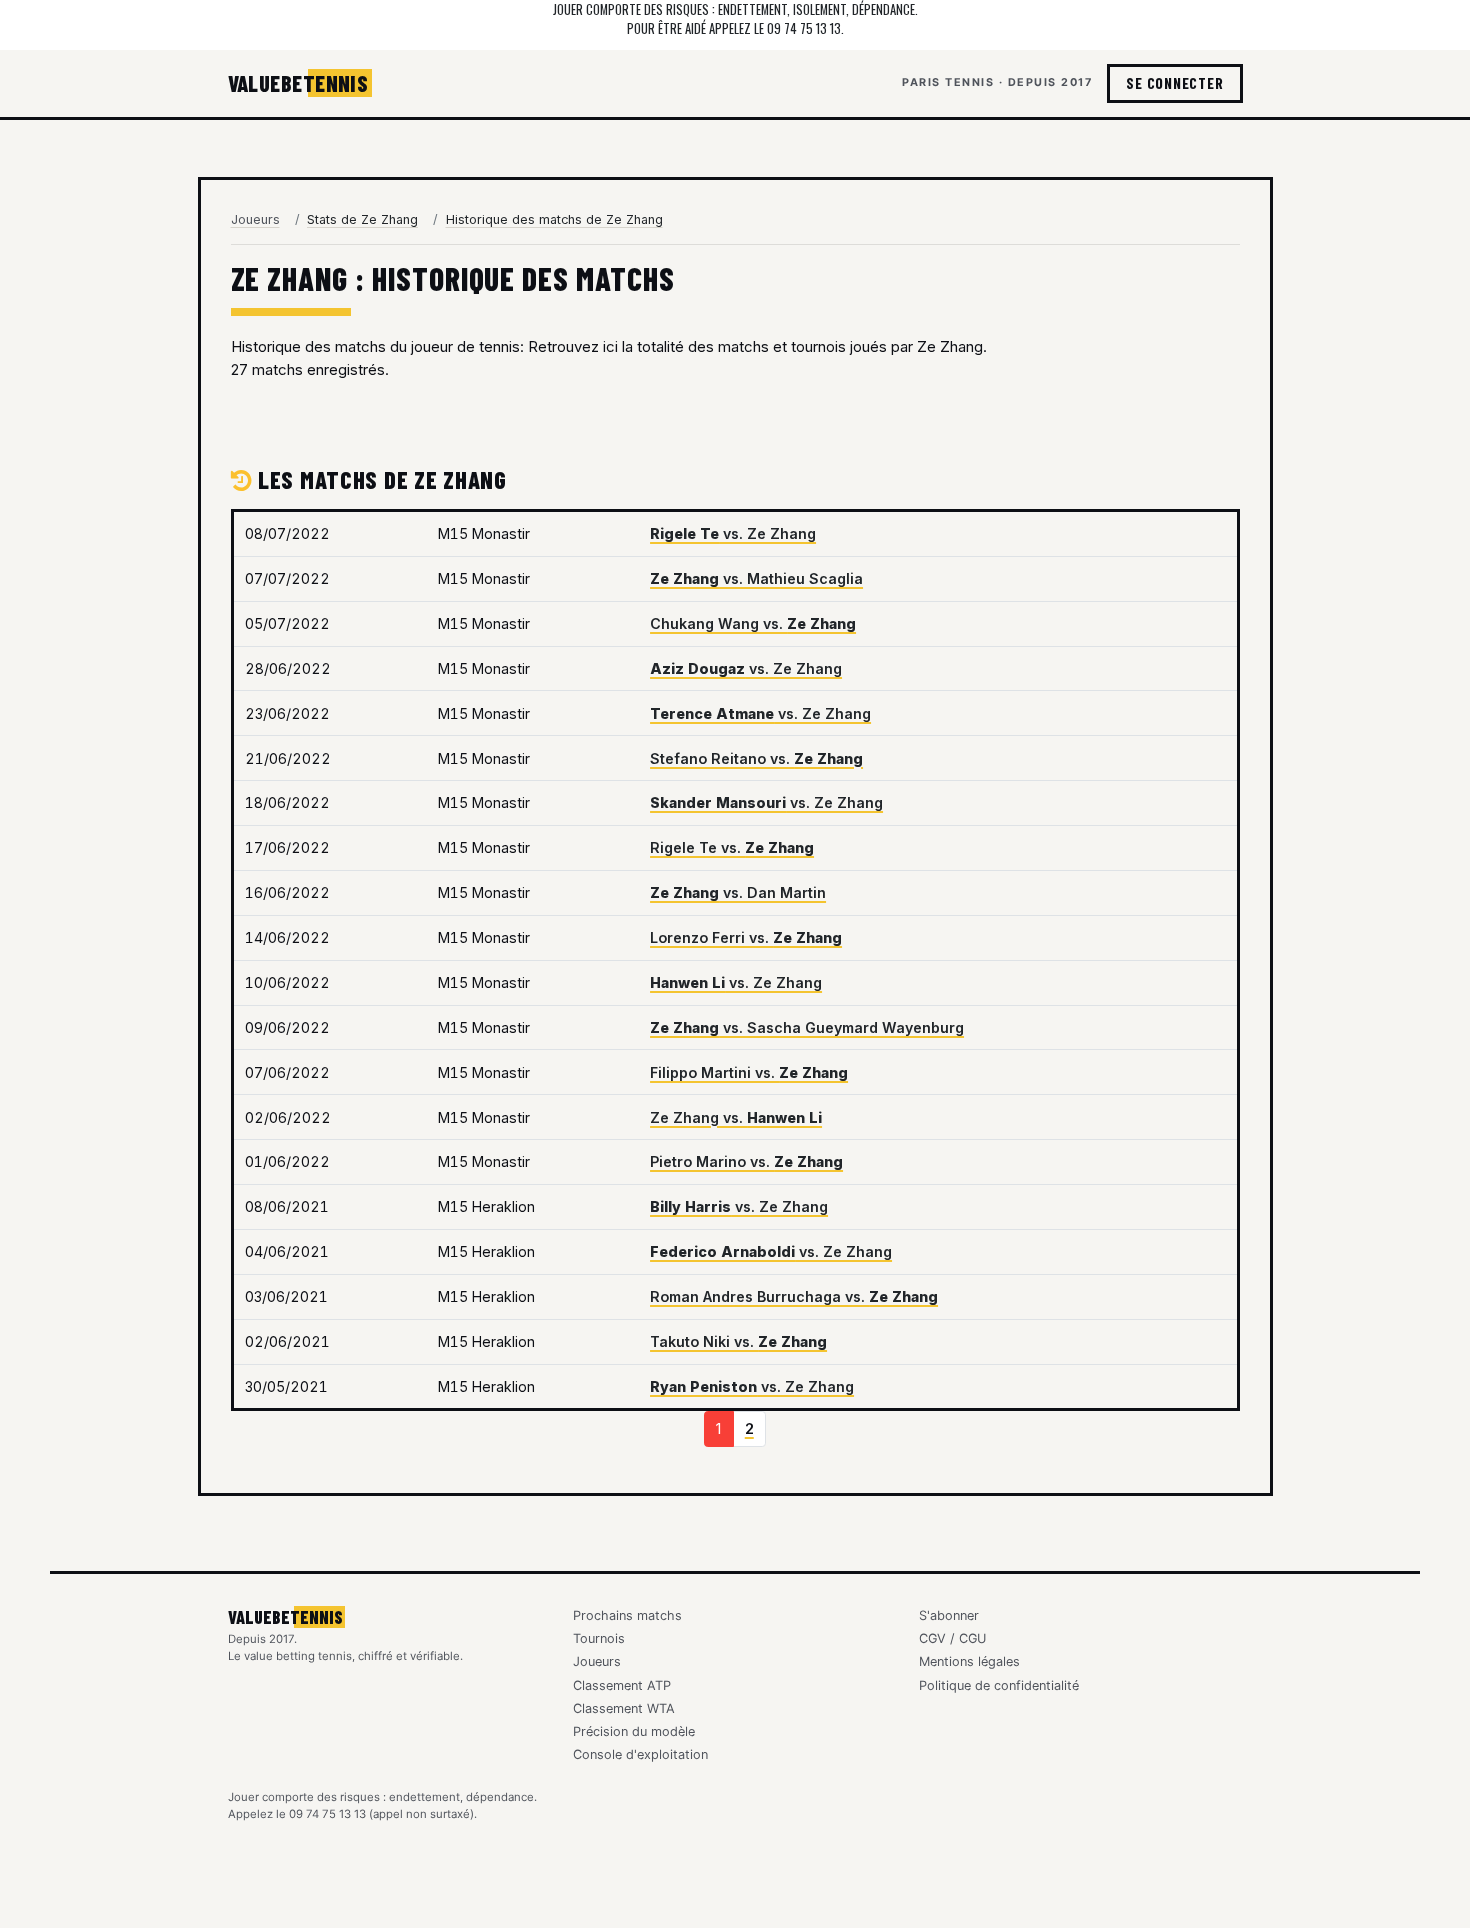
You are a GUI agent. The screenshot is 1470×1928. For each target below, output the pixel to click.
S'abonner (949, 1615)
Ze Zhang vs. (736, 1117)
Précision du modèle (634, 1731)
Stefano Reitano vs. (756, 758)
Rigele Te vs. (732, 847)
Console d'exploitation (640, 1754)
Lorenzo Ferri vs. (746, 937)
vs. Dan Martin (738, 892)
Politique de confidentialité (999, 1685)
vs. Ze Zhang (733, 533)
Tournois (599, 1638)
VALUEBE (298, 83)
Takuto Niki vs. (738, 1341)
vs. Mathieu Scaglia (756, 578)
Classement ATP (622, 1685)
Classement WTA (624, 1708)
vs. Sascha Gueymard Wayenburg (807, 1027)
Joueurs (255, 219)
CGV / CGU (952, 1638)
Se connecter (1174, 83)
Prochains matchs (627, 1615)
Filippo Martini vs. (749, 1072)
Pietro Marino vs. (746, 1161)
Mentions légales (969, 1661)
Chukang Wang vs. (753, 623)
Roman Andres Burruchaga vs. (794, 1296)
